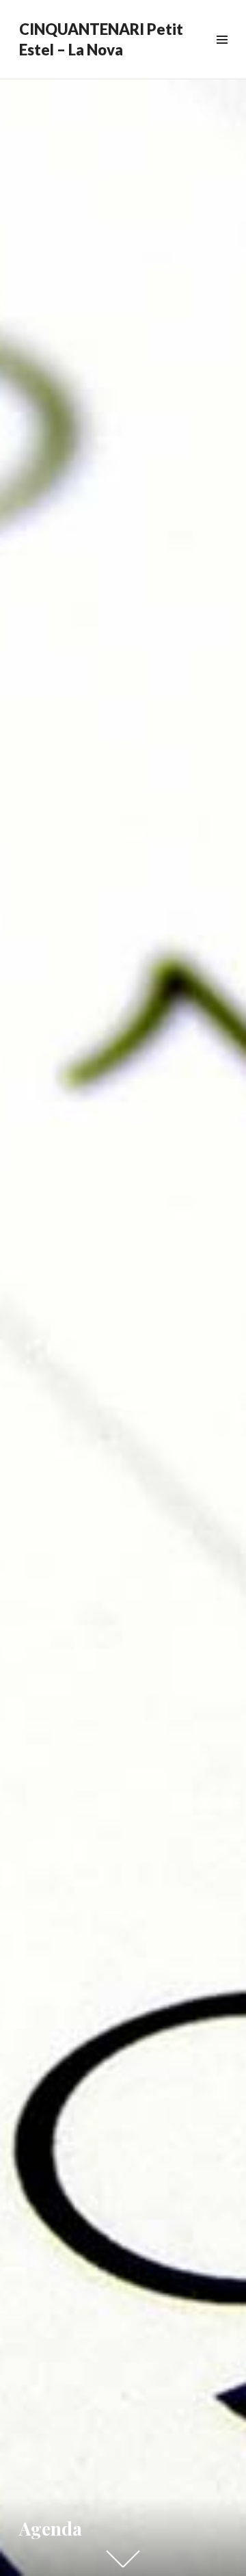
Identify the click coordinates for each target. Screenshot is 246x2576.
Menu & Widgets (222, 55)
